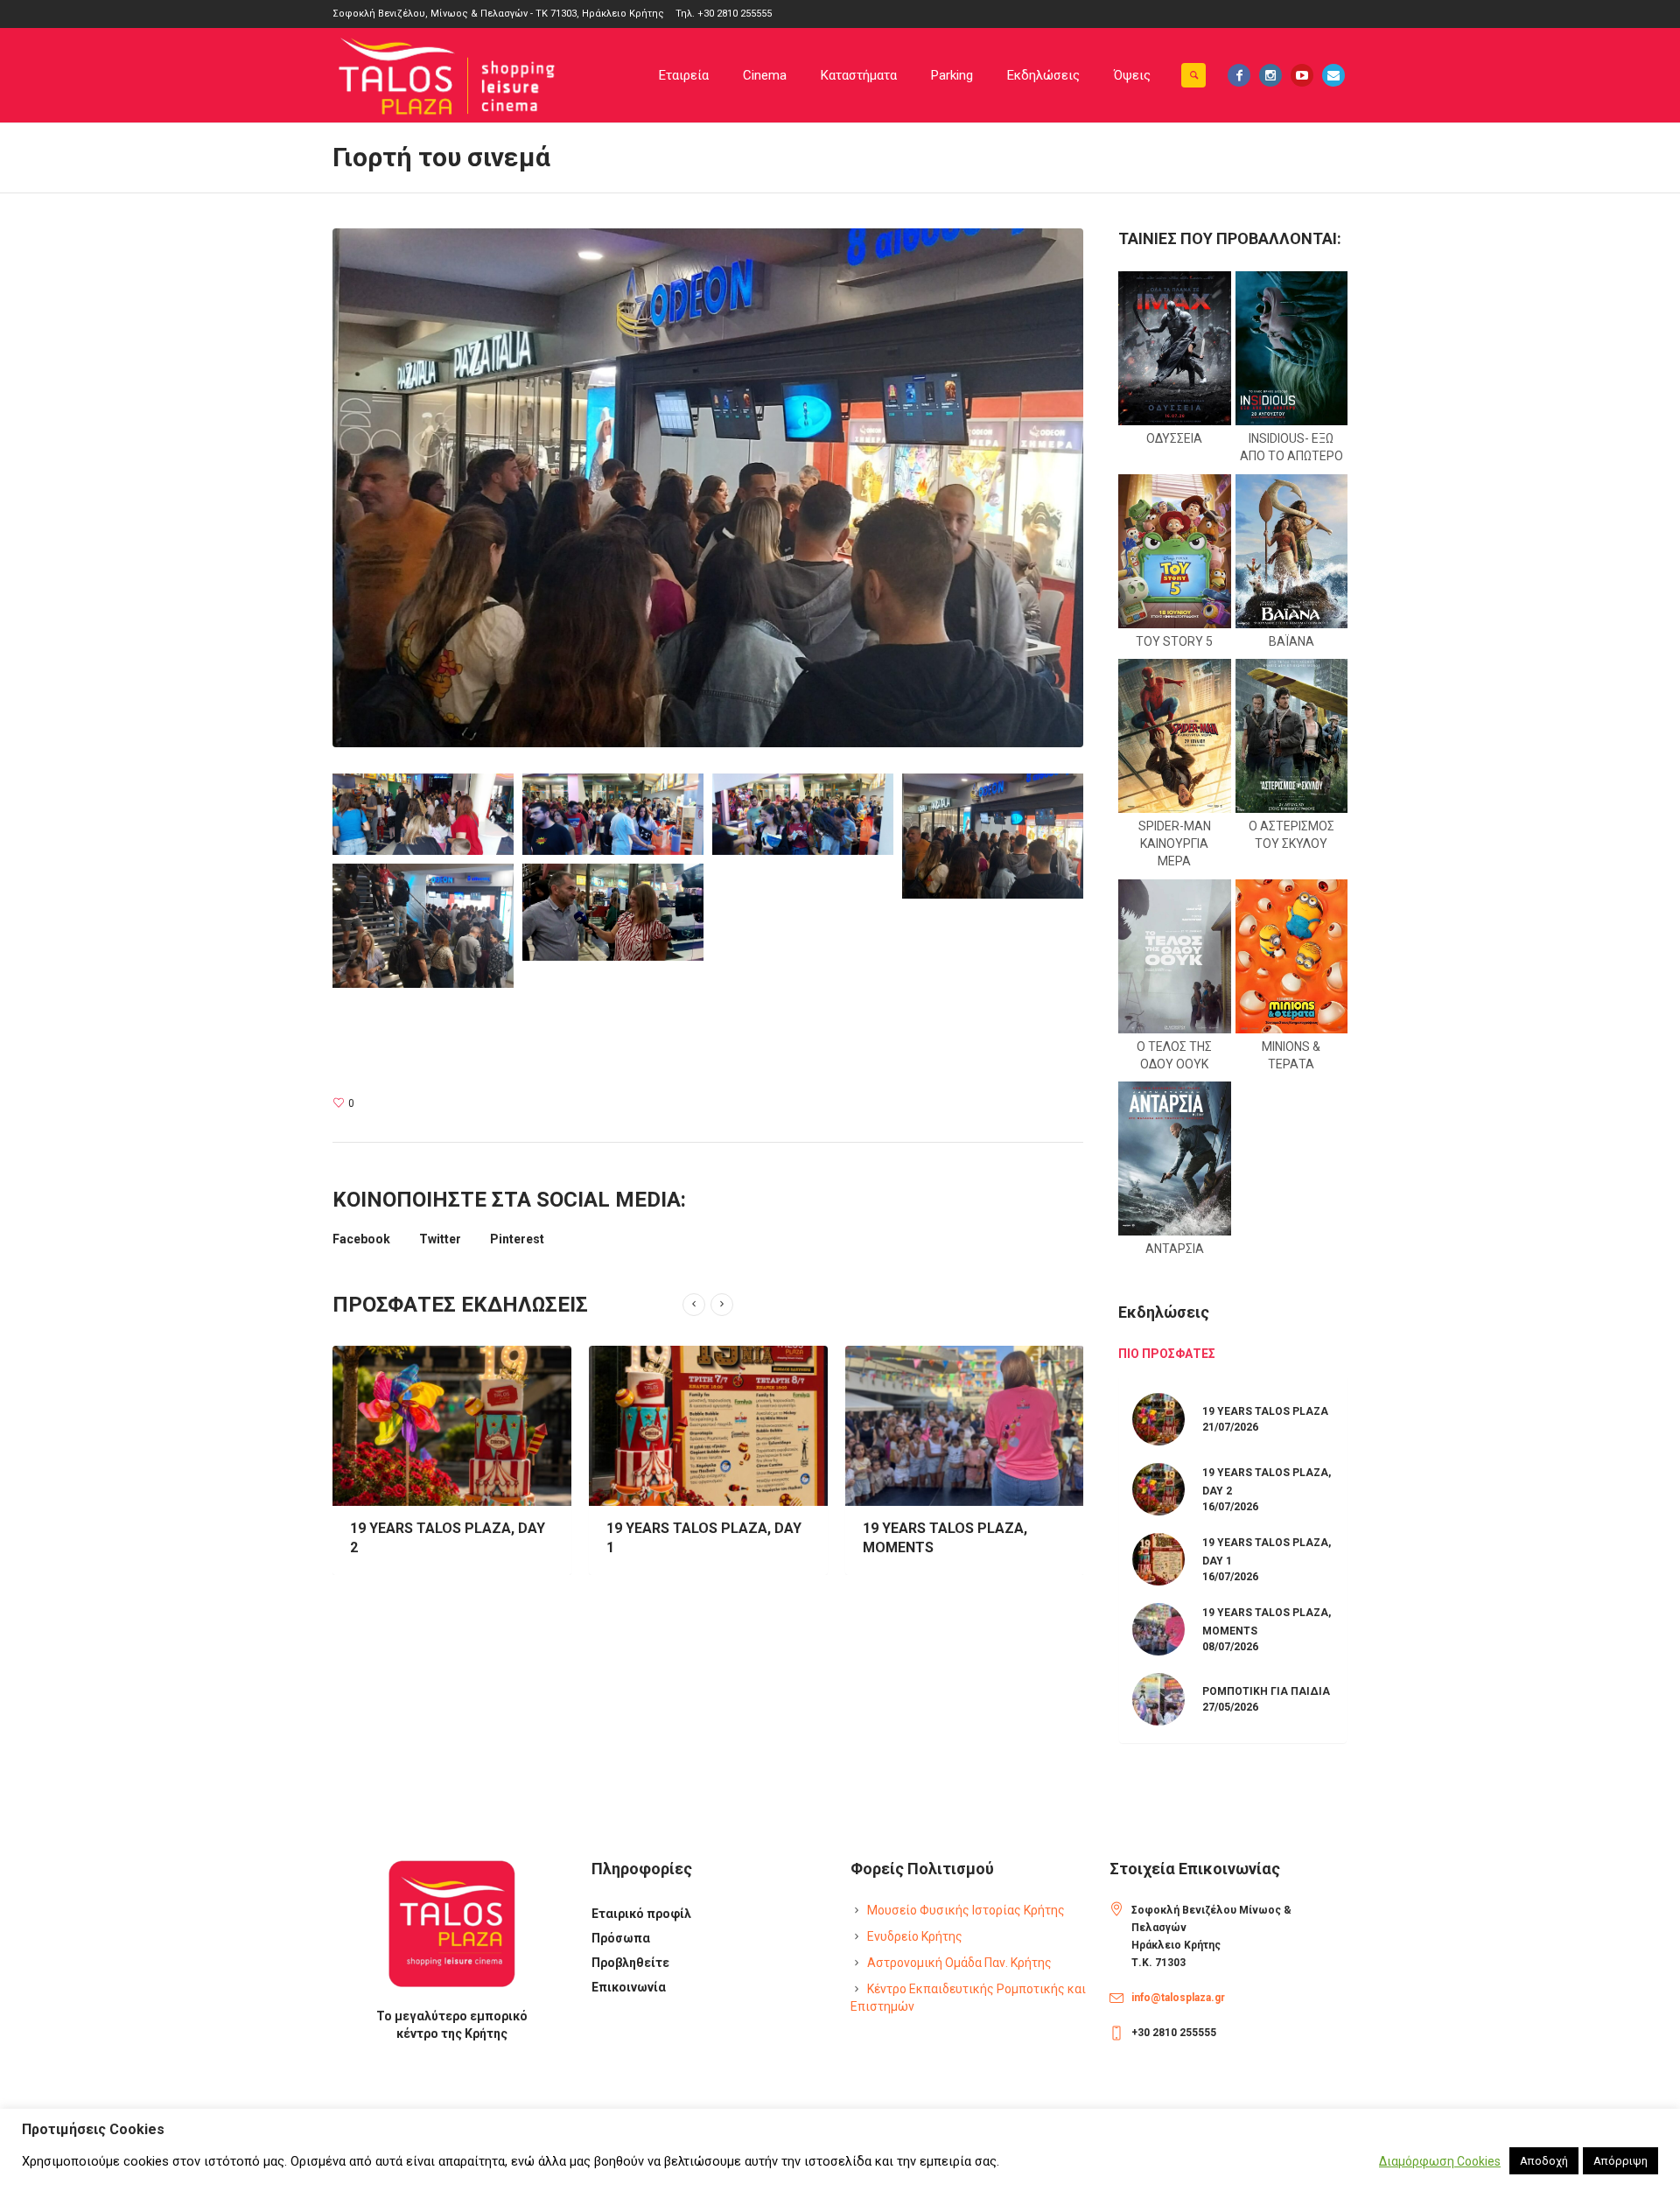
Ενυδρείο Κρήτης (915, 1936)
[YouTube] (1302, 75)
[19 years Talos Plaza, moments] (708, 1426)
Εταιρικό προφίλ (641, 1914)
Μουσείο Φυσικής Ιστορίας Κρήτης (966, 1910)
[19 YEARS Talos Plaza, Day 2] (1158, 1487)
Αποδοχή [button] (1544, 2161)
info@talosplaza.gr (1178, 1998)
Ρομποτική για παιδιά (941, 1528)
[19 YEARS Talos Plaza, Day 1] (452, 1426)
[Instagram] (1270, 75)
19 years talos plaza (1265, 1411)
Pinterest (517, 1239)
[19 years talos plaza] (1158, 1417)
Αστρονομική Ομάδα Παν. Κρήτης (959, 1963)
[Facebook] (1239, 75)
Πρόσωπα (621, 1938)
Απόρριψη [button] (1620, 2161)
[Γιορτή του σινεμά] (708, 486)
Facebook (361, 1239)
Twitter (440, 1239)
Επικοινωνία (629, 1987)
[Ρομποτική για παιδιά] (965, 1426)
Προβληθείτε (630, 1963)
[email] (1333, 75)
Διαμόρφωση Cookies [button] (1440, 2161)
